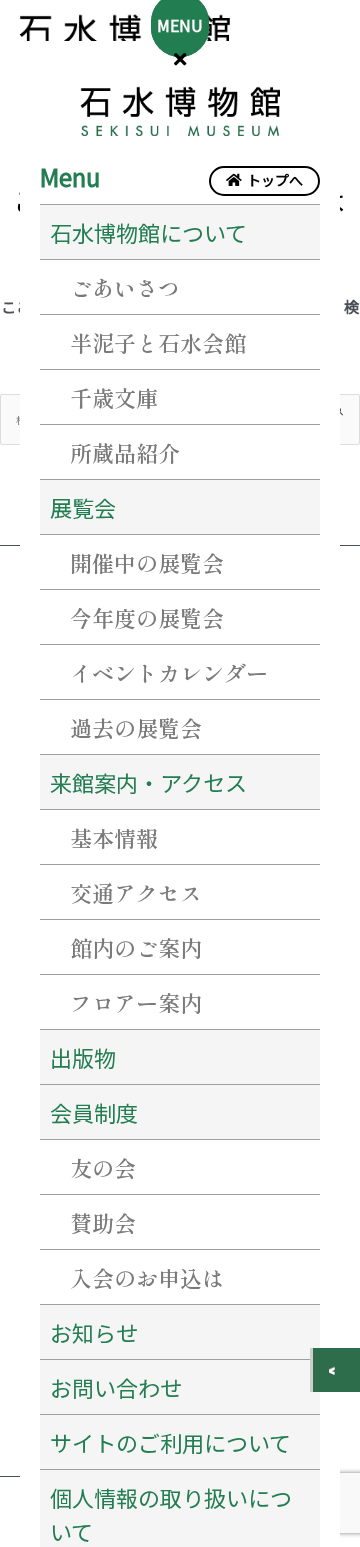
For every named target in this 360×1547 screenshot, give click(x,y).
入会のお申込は (147, 1277)
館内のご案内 (136, 947)
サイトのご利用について (170, 1442)
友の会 (103, 1167)
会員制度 (94, 1112)
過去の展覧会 (136, 727)
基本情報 (114, 837)
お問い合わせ (116, 1387)
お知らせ (94, 1332)
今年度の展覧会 (147, 617)
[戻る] (336, 1370)
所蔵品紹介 (125, 452)
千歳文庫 (114, 397)
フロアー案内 (136, 1002)
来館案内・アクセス (148, 782)
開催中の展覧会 (147, 562)
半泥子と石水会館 (158, 342)
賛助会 (103, 1222)
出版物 (83, 1057)
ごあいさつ (125, 287)
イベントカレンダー (169, 672)
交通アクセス (136, 892)
